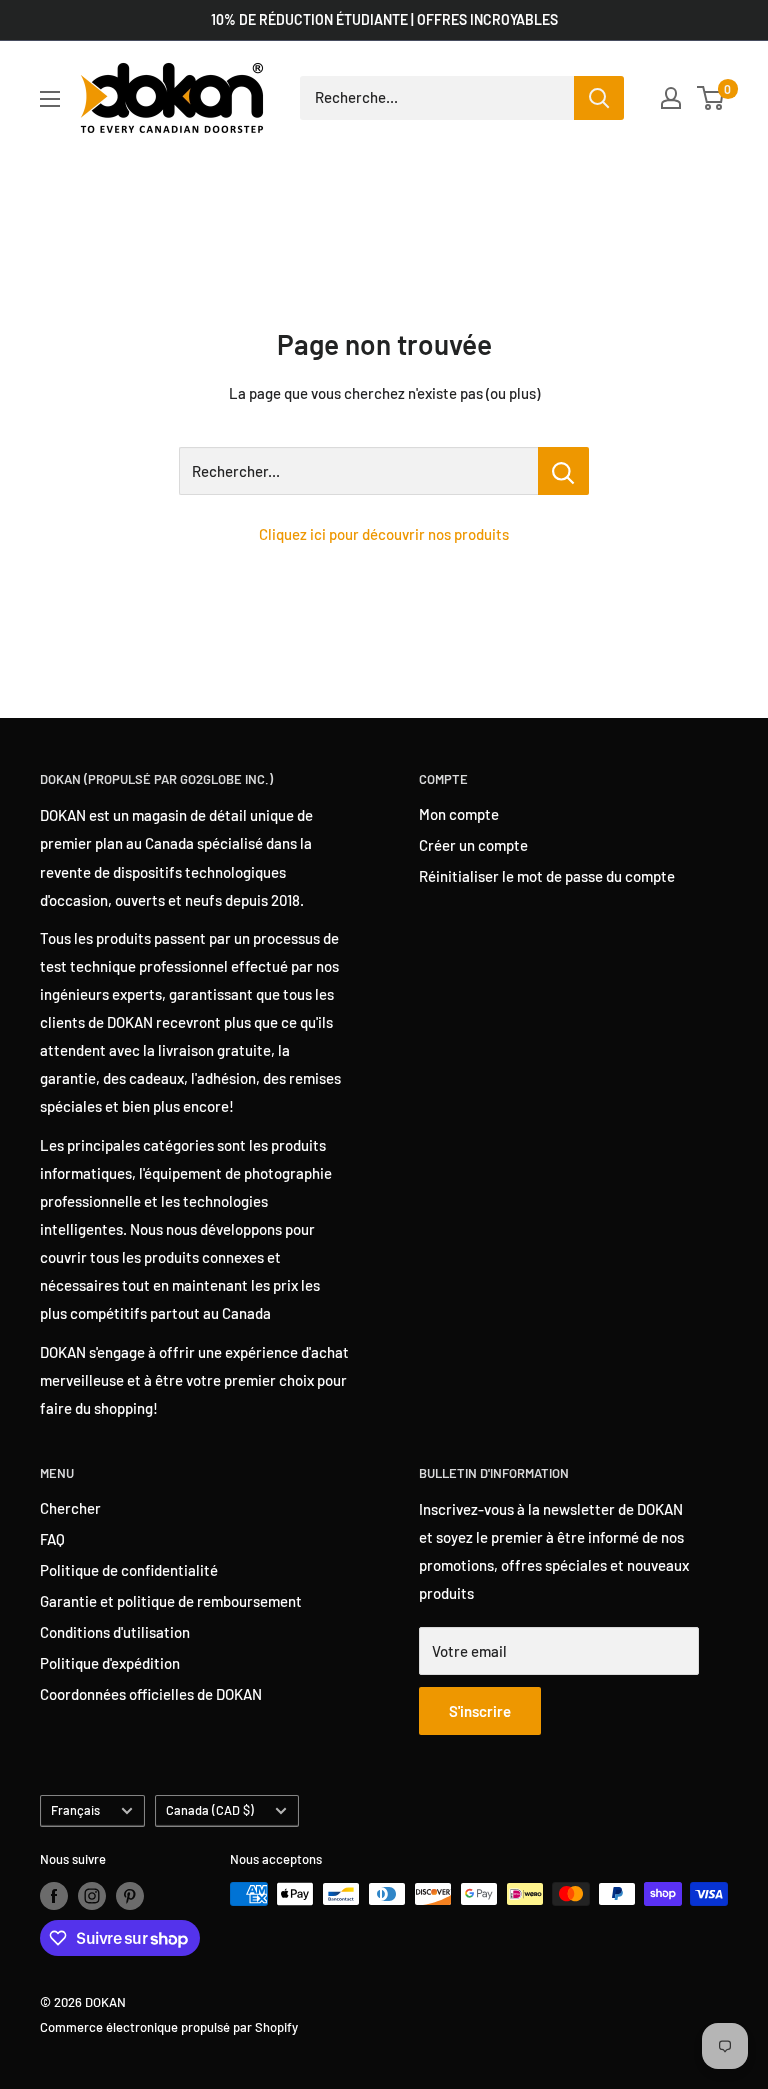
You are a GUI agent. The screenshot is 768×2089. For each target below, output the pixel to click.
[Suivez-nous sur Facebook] (54, 1896)
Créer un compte (473, 845)
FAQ (52, 1539)
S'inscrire (480, 1711)
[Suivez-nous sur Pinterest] (130, 1896)
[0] (711, 98)
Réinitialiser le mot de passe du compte (547, 876)
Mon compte (459, 814)
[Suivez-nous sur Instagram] (92, 1896)
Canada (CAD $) (210, 1810)
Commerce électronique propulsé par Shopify (169, 2027)
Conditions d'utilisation (115, 1632)
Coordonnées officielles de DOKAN (151, 1694)
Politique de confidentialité (129, 1570)
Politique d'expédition (110, 1663)
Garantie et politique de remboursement (171, 1601)
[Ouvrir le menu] (50, 99)
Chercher (70, 1508)
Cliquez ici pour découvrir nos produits (384, 534)
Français (75, 1810)
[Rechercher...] (563, 471)
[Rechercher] (599, 98)
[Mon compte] (671, 98)
